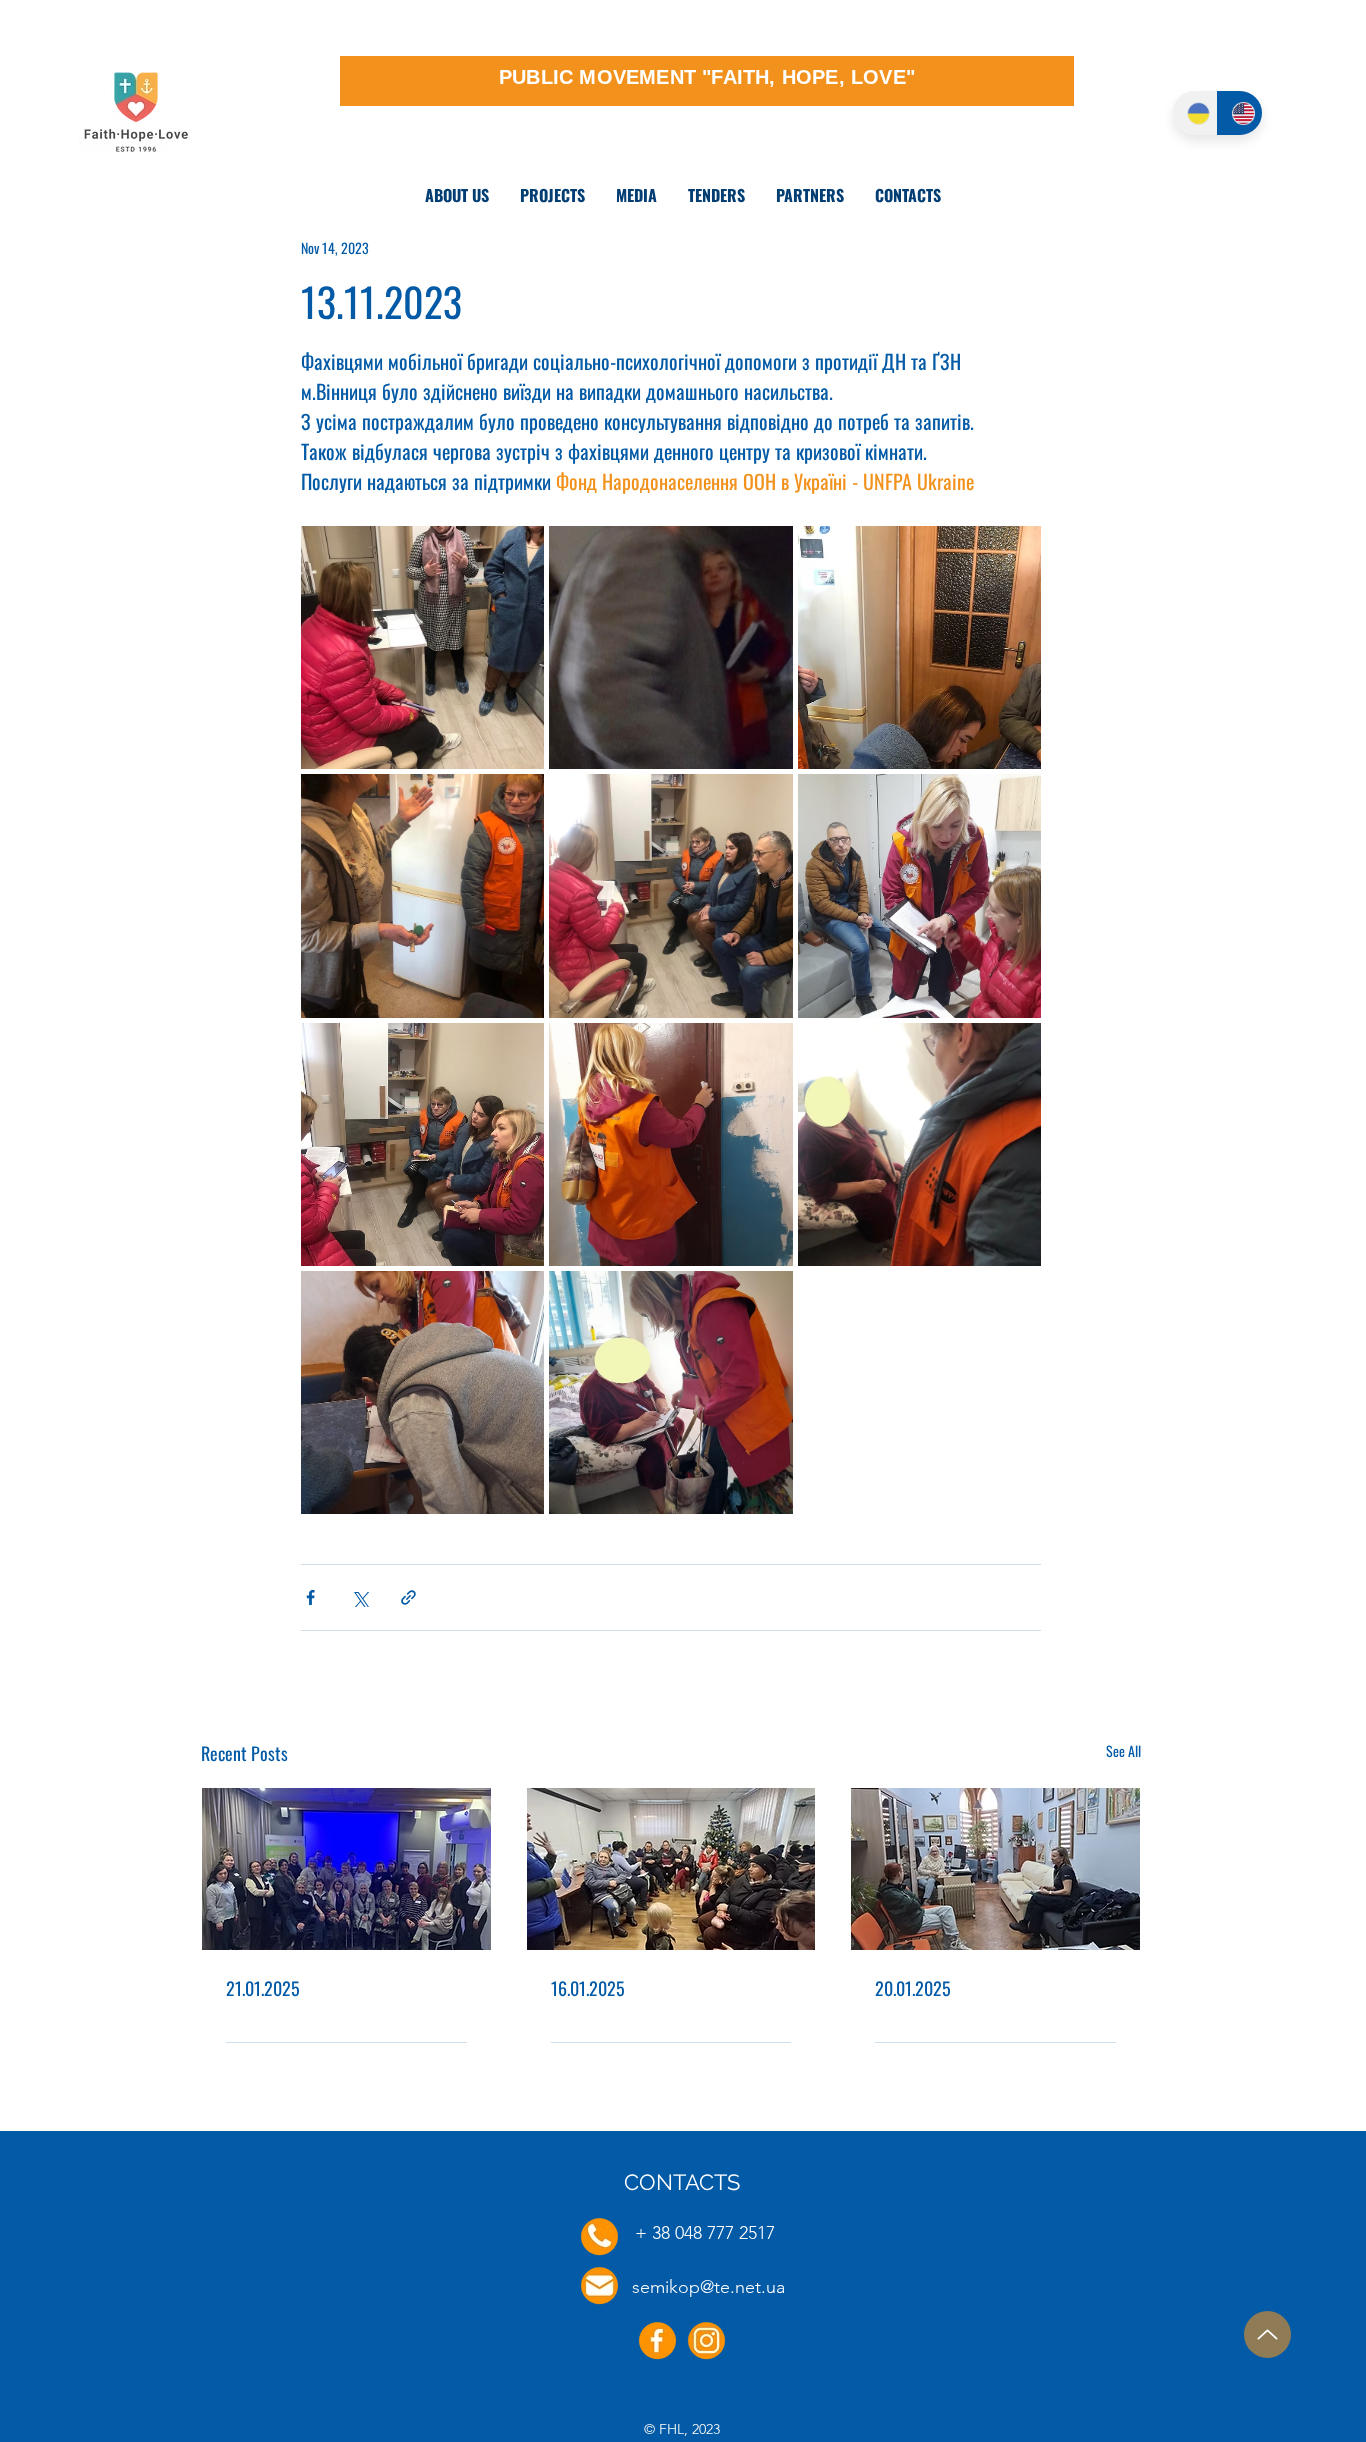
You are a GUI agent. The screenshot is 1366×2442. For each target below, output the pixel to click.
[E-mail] (599, 2285)
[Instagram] (706, 2340)
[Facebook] (657, 2340)
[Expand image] (422, 647)
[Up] (1267, 2334)
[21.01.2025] (346, 1869)
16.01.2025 (588, 1988)
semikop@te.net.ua (708, 2287)
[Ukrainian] (1195, 113)
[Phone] (599, 2236)
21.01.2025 (263, 1988)
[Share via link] (408, 1597)
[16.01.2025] (671, 1869)
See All (1123, 1750)
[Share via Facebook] (310, 1597)
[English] (1239, 113)
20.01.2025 (913, 1988)
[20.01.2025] (995, 1869)
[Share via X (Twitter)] (359, 1597)
